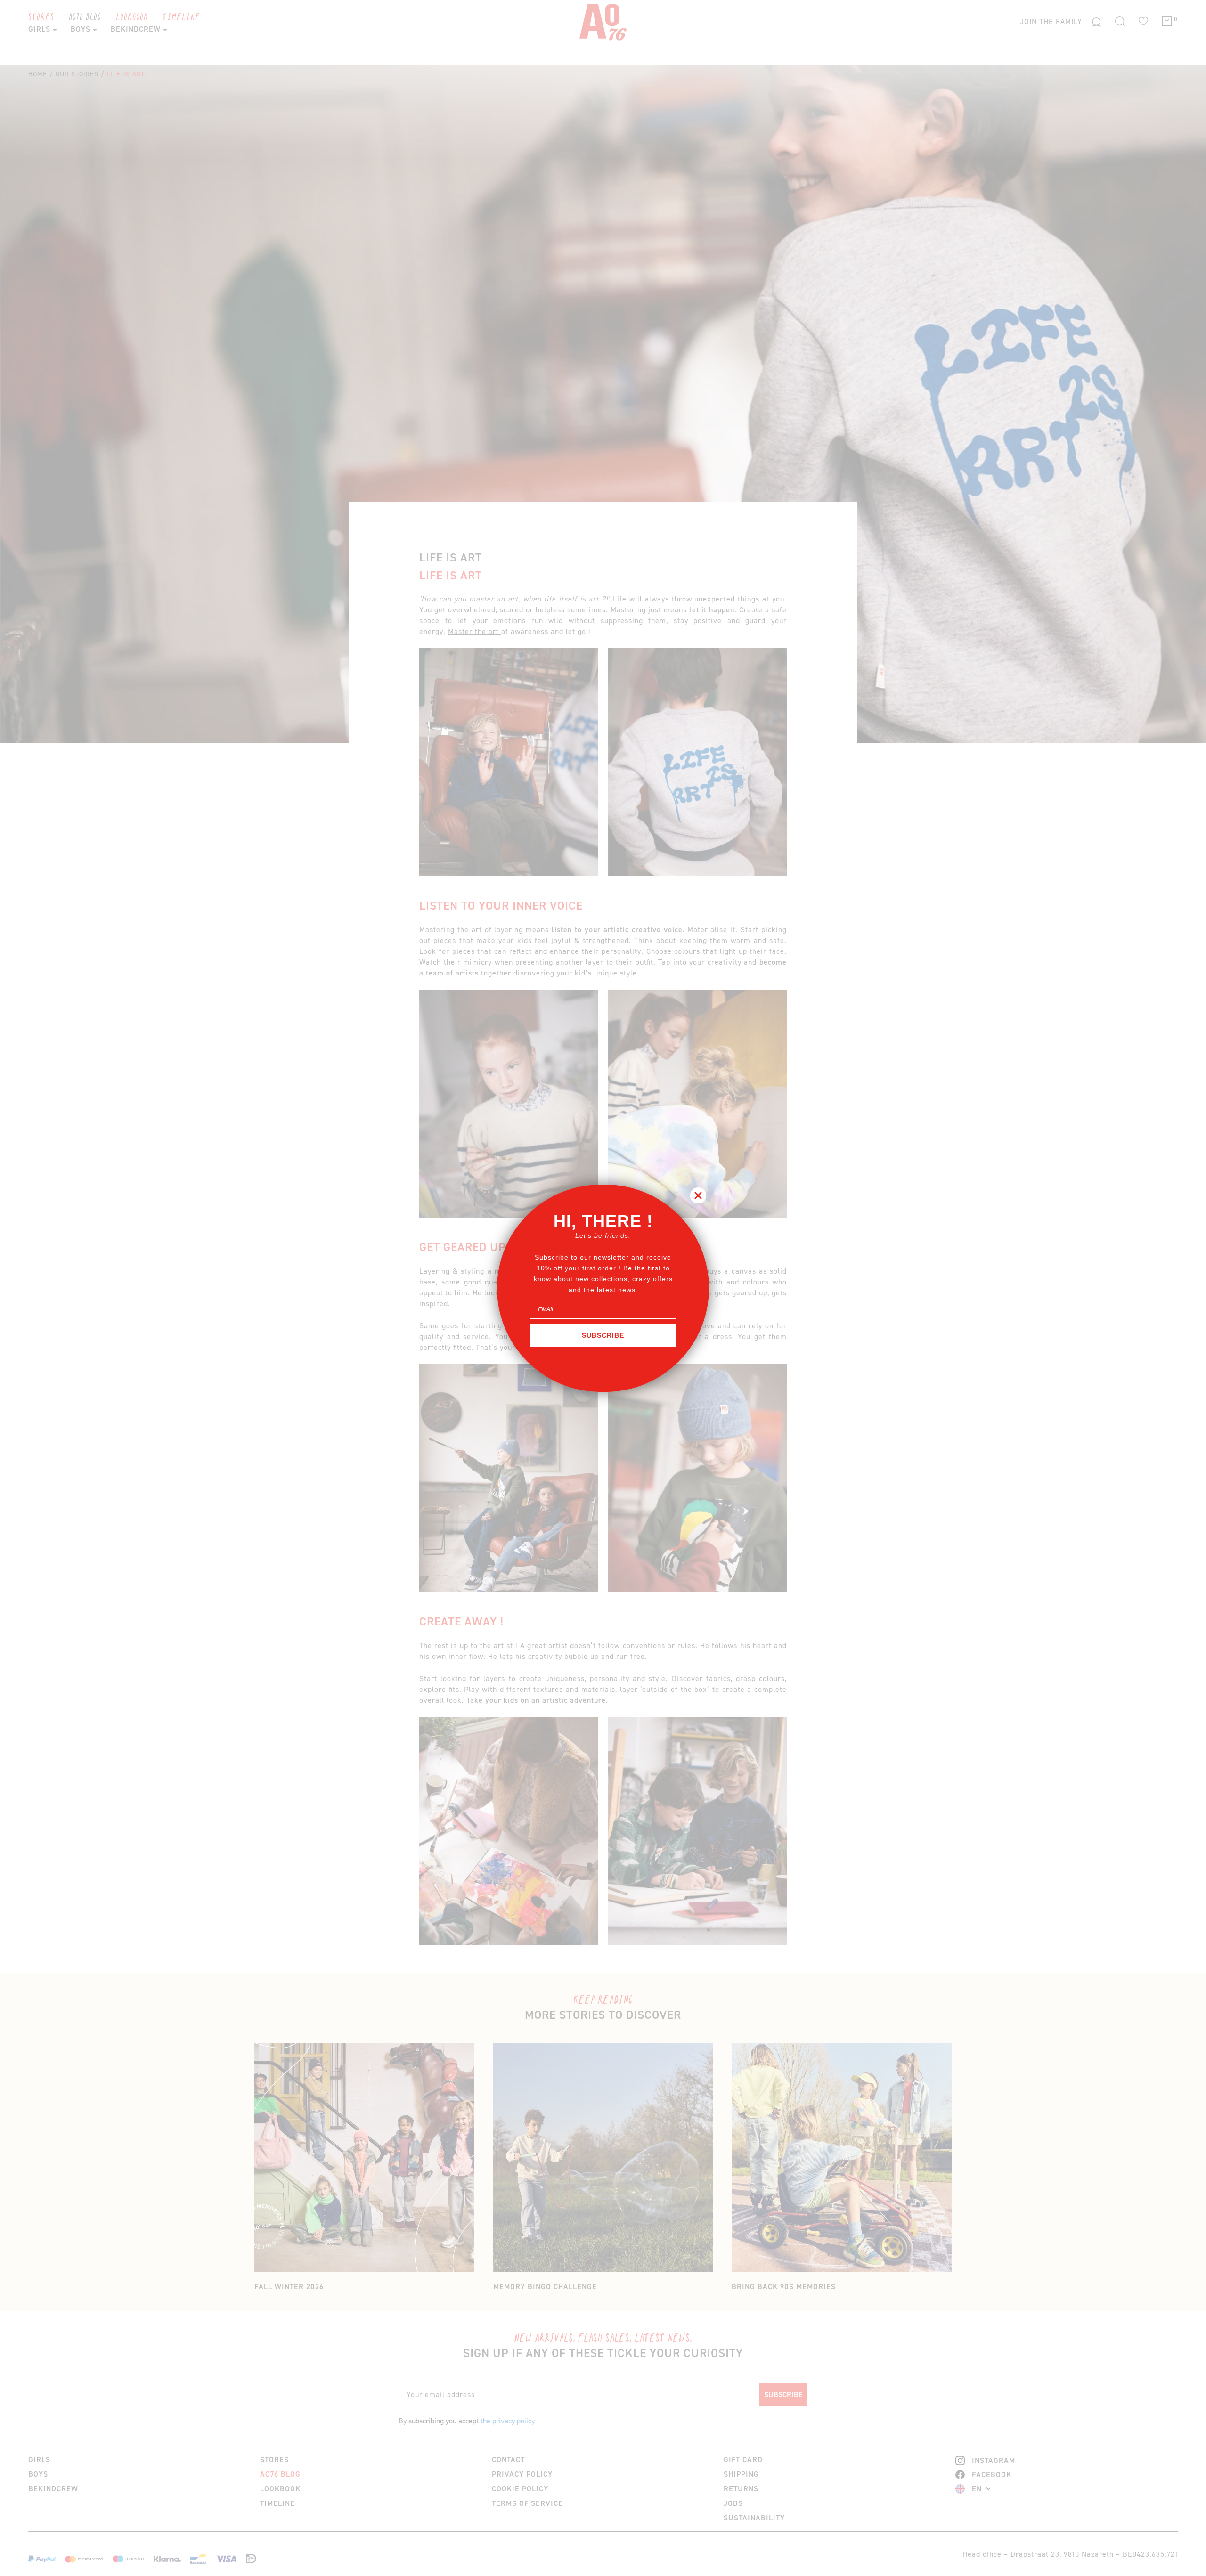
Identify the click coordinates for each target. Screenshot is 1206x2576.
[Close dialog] (698, 1195)
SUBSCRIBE (603, 1335)
